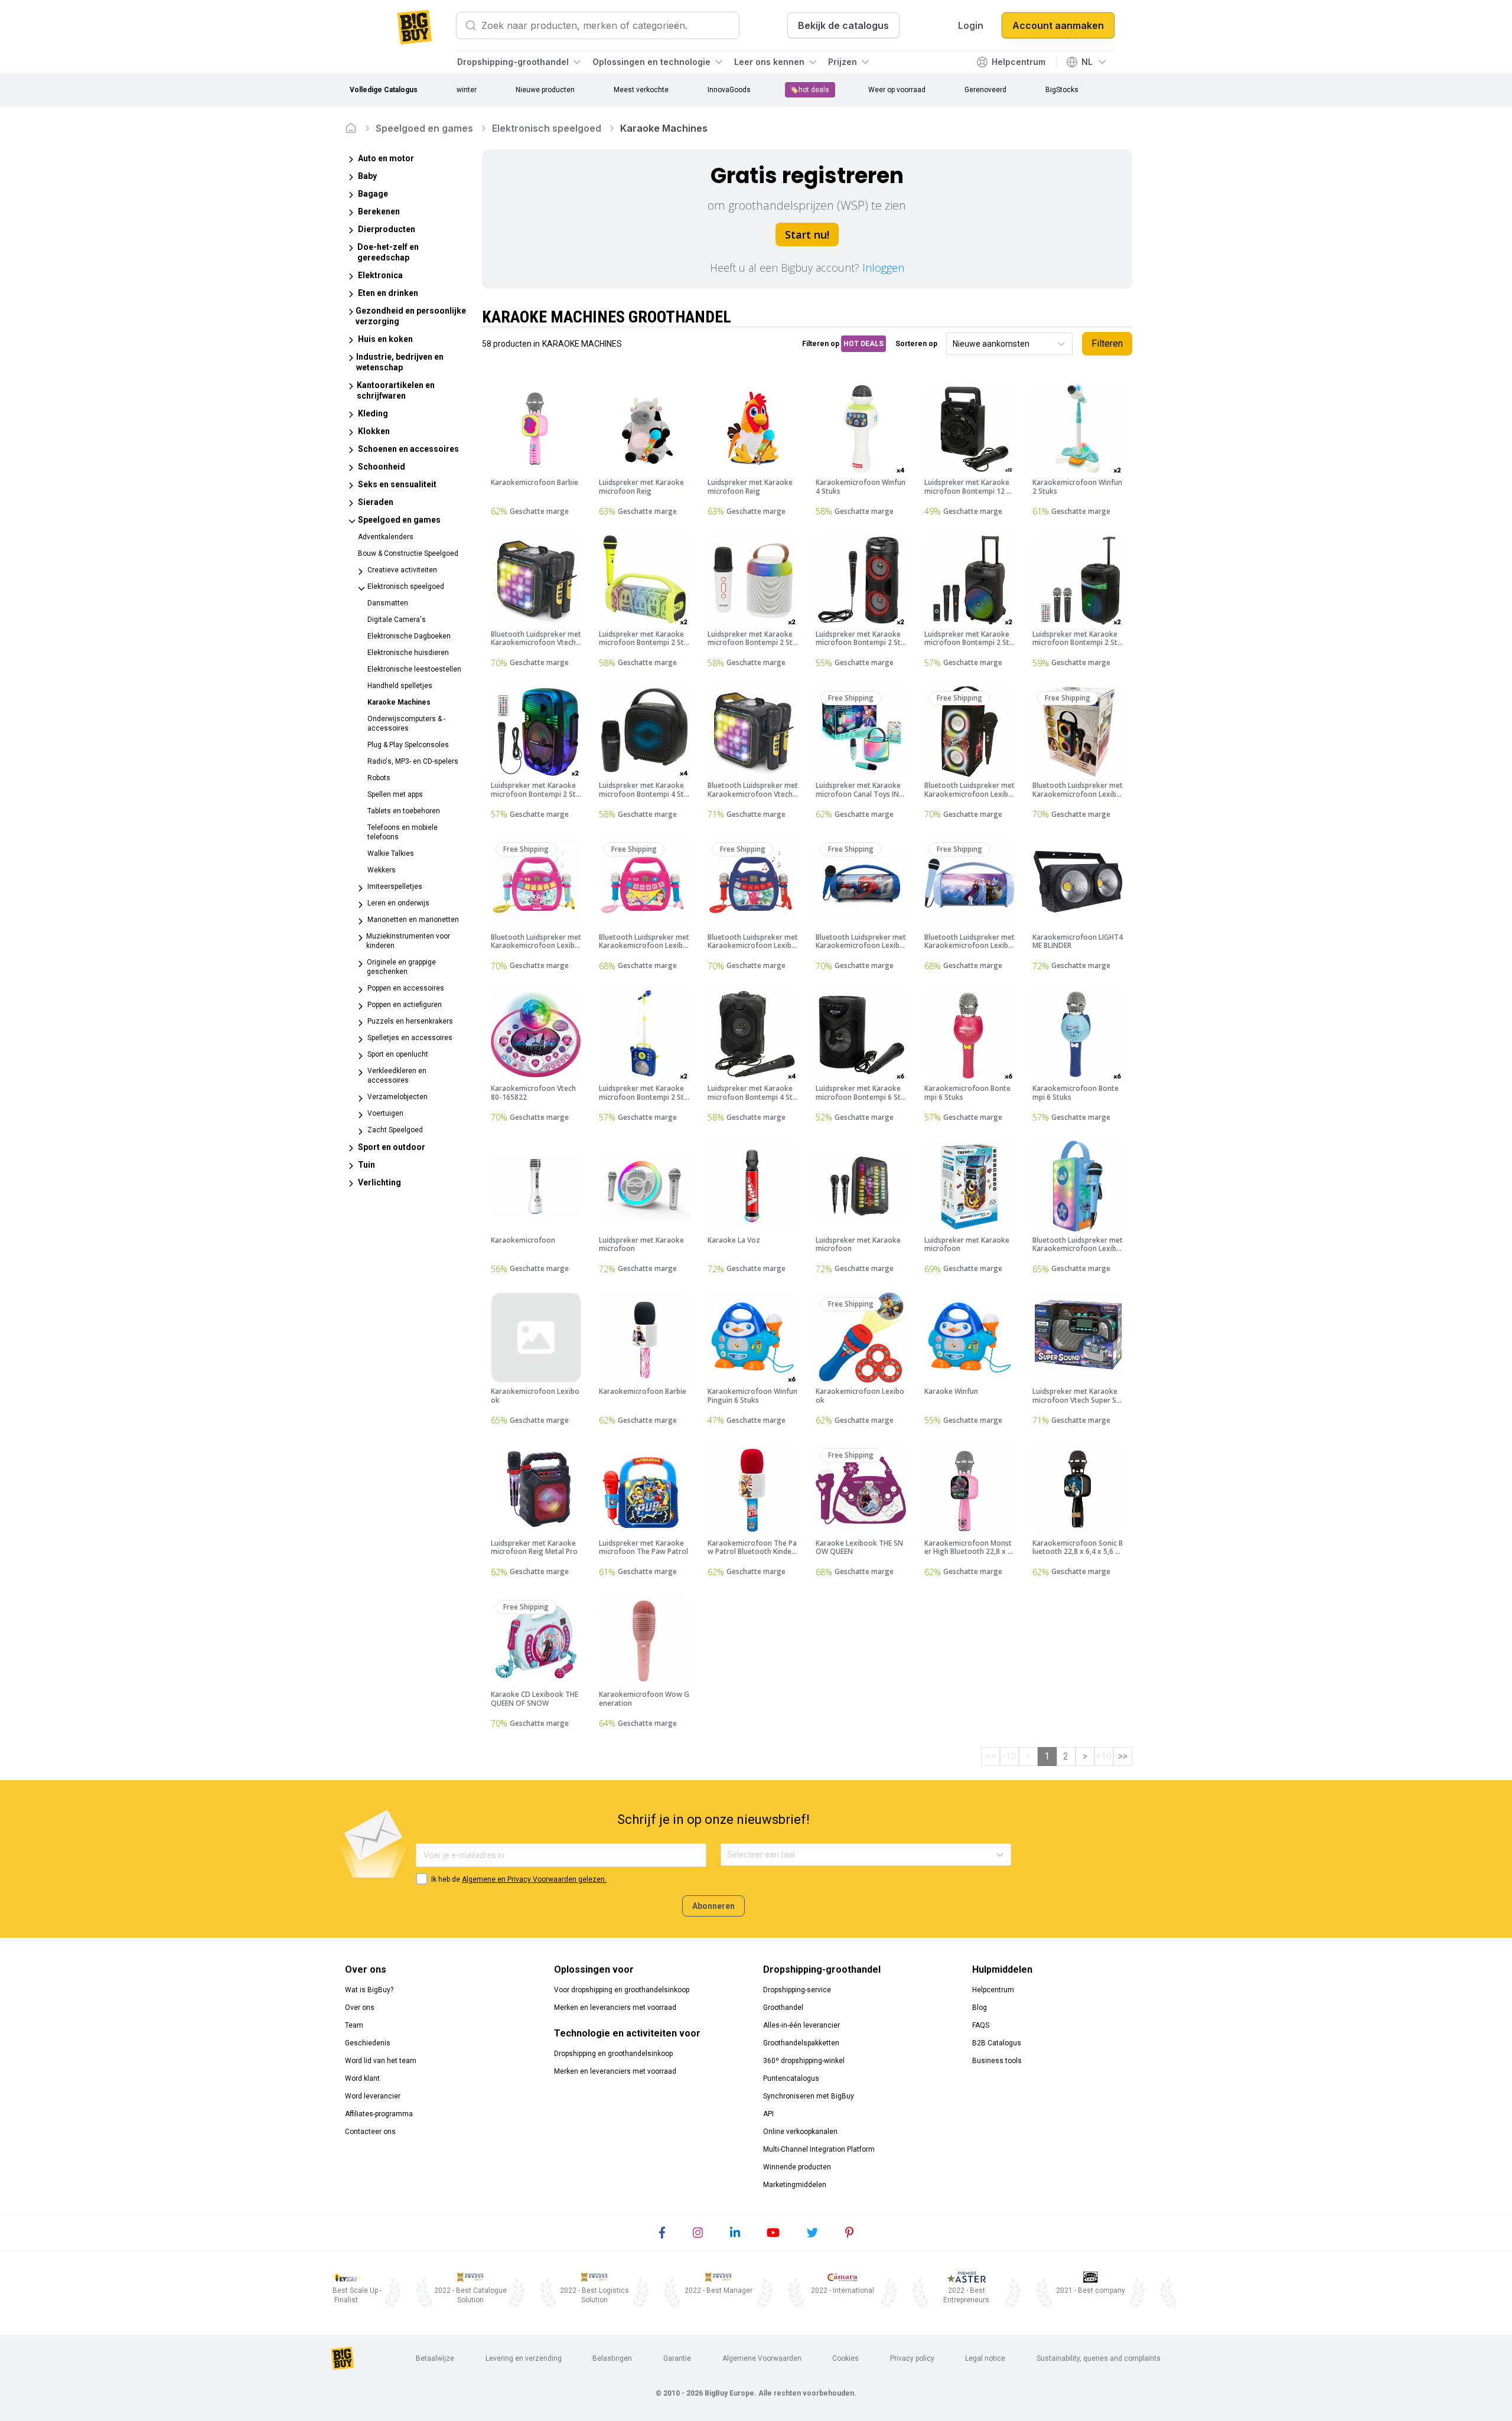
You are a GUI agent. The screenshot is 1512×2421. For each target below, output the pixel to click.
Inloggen (883, 268)
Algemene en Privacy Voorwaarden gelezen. (534, 1879)
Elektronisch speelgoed (547, 128)
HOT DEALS (863, 344)
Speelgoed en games (424, 128)
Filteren (1107, 343)
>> (1123, 1756)
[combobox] (954, 344)
